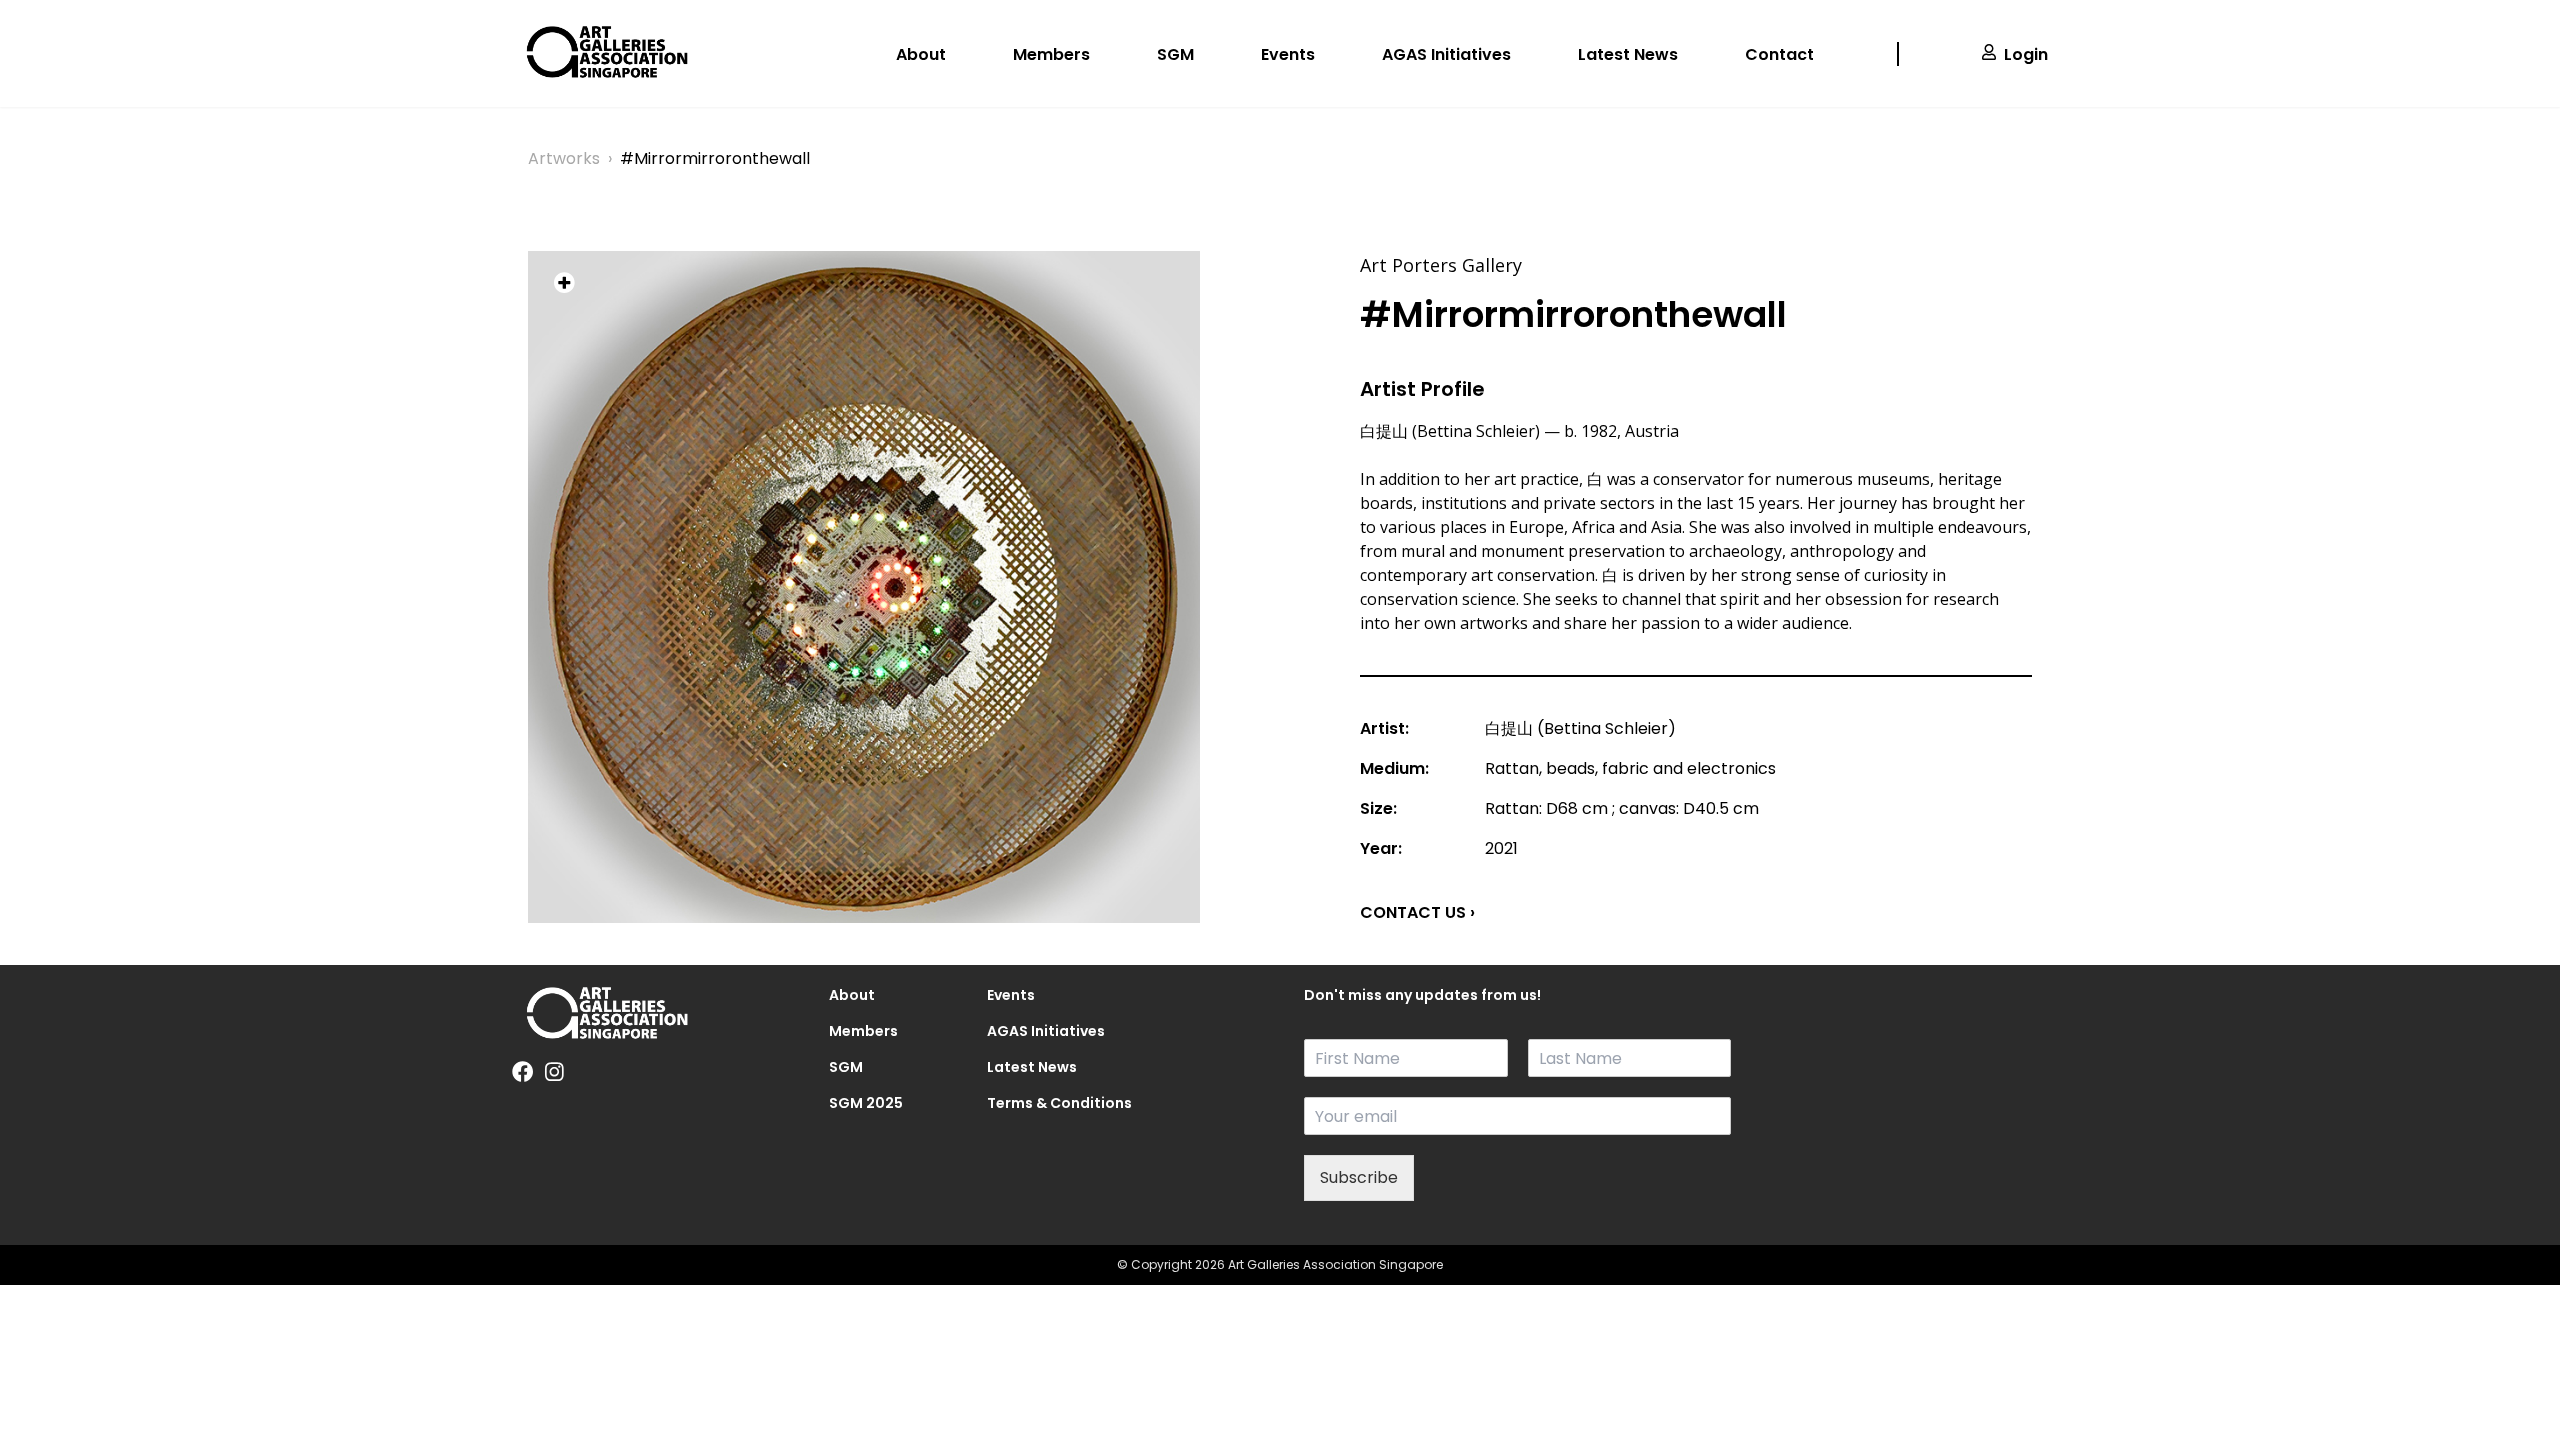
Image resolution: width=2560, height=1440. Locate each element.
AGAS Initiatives (1446, 54)
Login (2026, 54)
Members (1051, 54)
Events (1288, 54)
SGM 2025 (866, 1103)
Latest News (1628, 54)
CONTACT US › (1417, 912)
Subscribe (1359, 1177)
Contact (1779, 54)
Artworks (564, 158)
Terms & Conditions (1042, 1103)
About (921, 54)
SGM (1175, 54)
